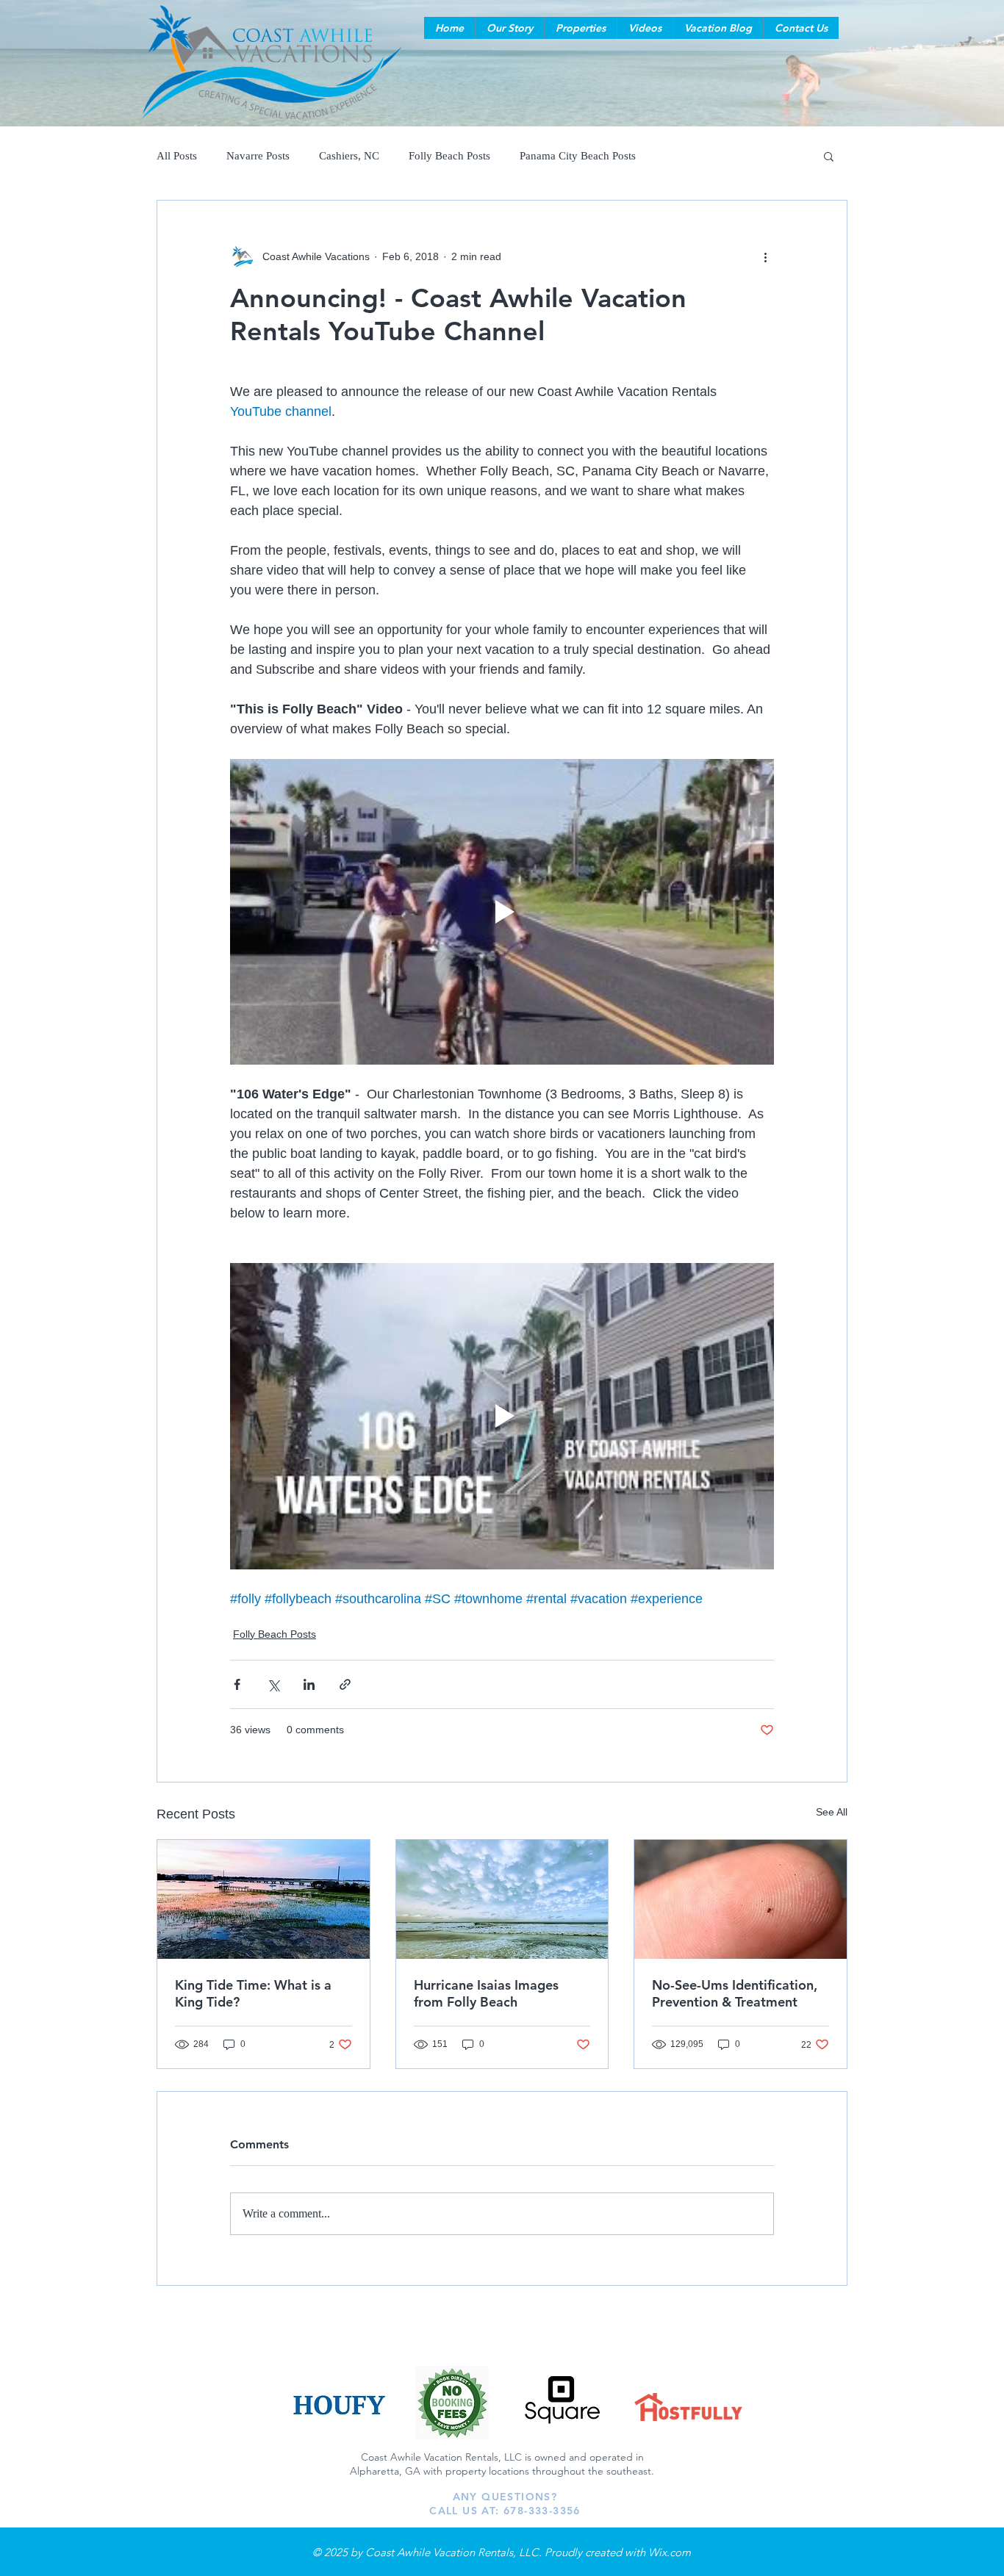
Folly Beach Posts (449, 156)
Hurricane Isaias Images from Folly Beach (486, 1993)
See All (832, 1812)
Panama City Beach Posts (578, 156)
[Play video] (502, 912)
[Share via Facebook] (237, 1684)
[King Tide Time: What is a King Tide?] (263, 1899)
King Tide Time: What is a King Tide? (253, 1993)
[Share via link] (345, 1684)
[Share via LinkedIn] (309, 1684)
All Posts (177, 156)
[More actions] (765, 256)
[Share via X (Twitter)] (273, 1684)
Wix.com (670, 2552)
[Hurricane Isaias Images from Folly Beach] (502, 1899)
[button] (509, 28)
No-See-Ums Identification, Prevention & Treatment (735, 1993)
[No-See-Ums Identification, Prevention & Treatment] (741, 1899)
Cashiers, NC (349, 156)
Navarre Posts (258, 156)
